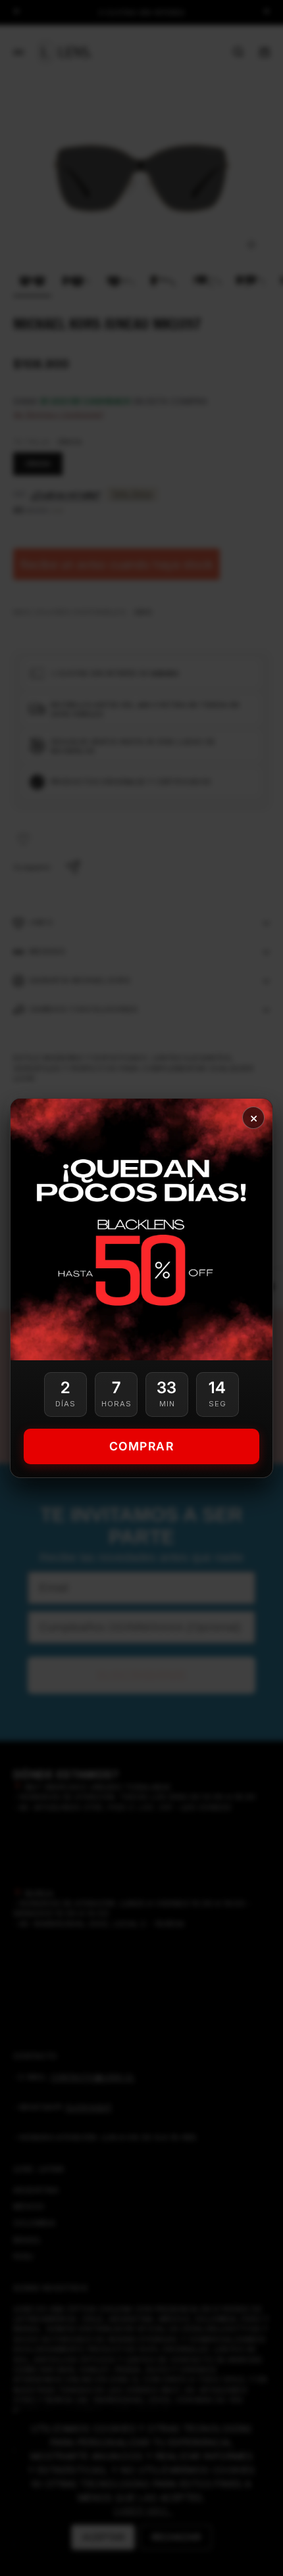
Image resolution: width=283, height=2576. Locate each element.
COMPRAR (142, 1446)
